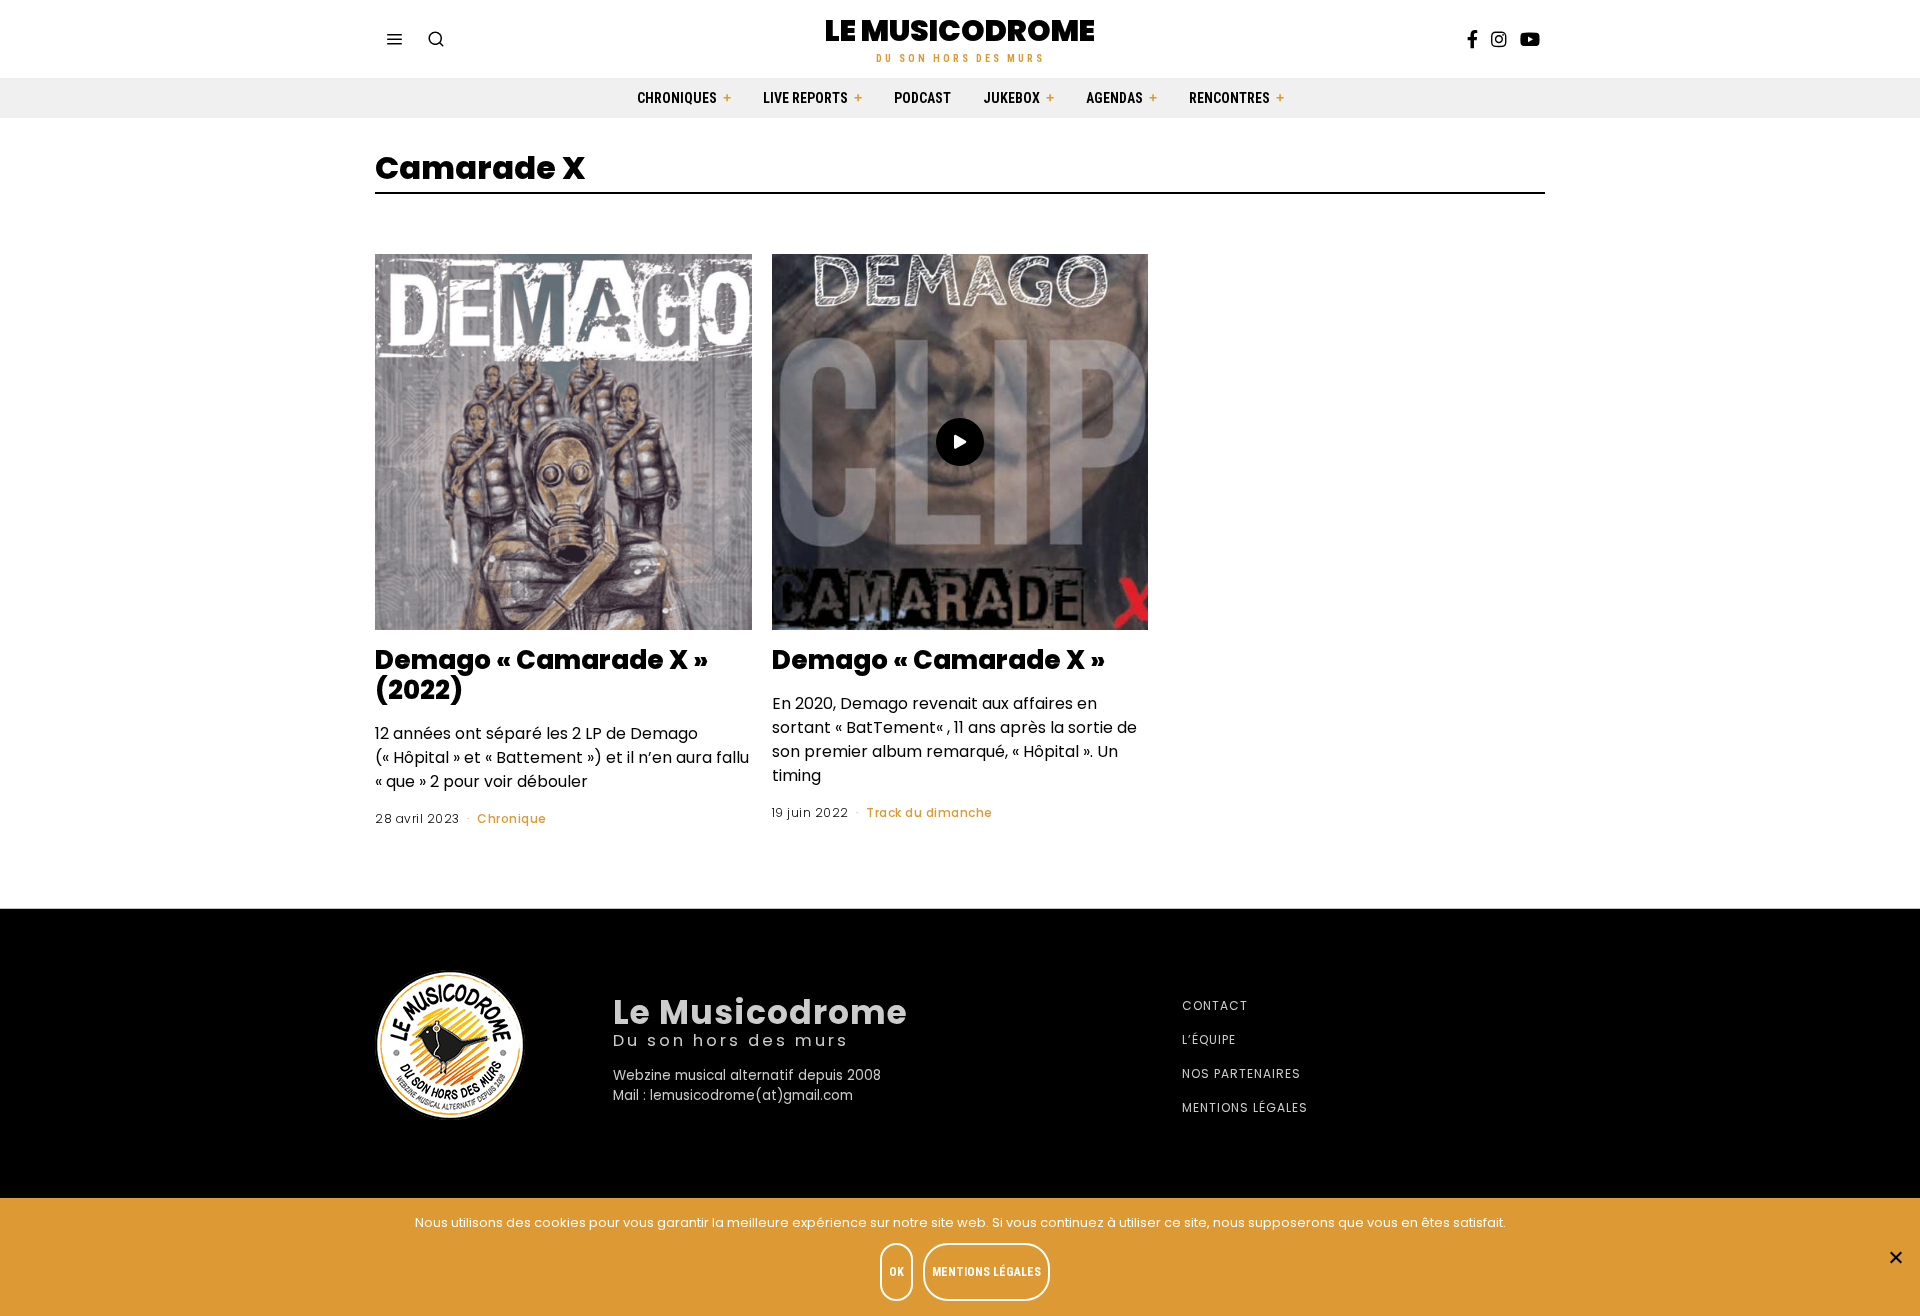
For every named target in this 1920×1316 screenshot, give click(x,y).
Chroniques (677, 98)
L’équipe (1209, 1039)
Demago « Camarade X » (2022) (541, 675)
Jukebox (1011, 98)
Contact (1215, 1005)
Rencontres (1229, 98)
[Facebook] (1472, 39)
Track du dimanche (929, 812)
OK (896, 1272)
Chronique (512, 818)
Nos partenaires (1241, 1073)
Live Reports (805, 98)
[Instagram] (1499, 39)
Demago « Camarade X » (938, 660)
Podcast (922, 98)
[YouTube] (1530, 39)
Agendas (1114, 98)
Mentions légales (1245, 1107)
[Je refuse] (1895, 1257)
